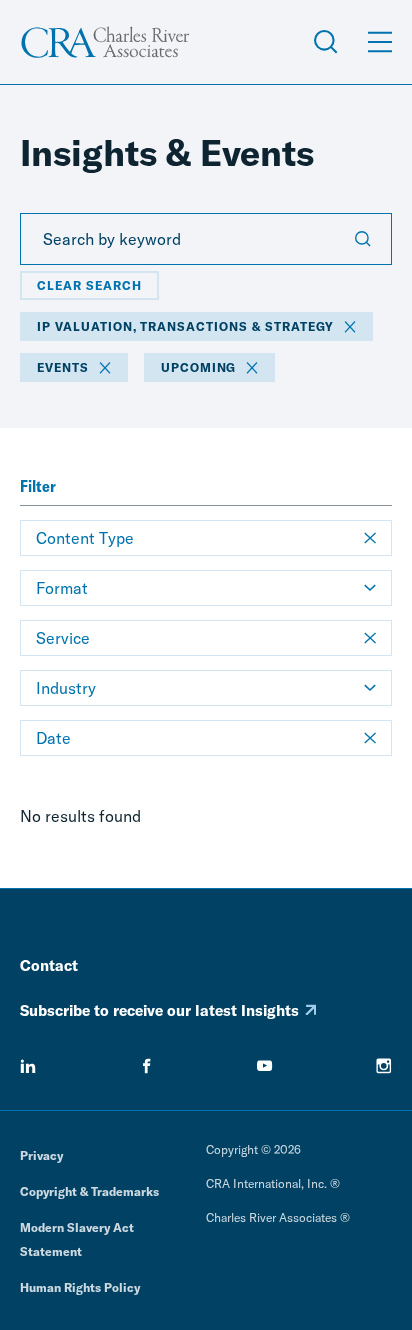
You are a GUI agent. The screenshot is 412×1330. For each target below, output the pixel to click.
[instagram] (384, 1066)
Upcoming (199, 367)
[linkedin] (28, 1066)
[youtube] (265, 1066)
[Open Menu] (380, 42)
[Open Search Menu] (326, 42)
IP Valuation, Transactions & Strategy (185, 326)
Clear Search (89, 285)
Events (63, 367)
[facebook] (147, 1066)
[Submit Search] (363, 239)
